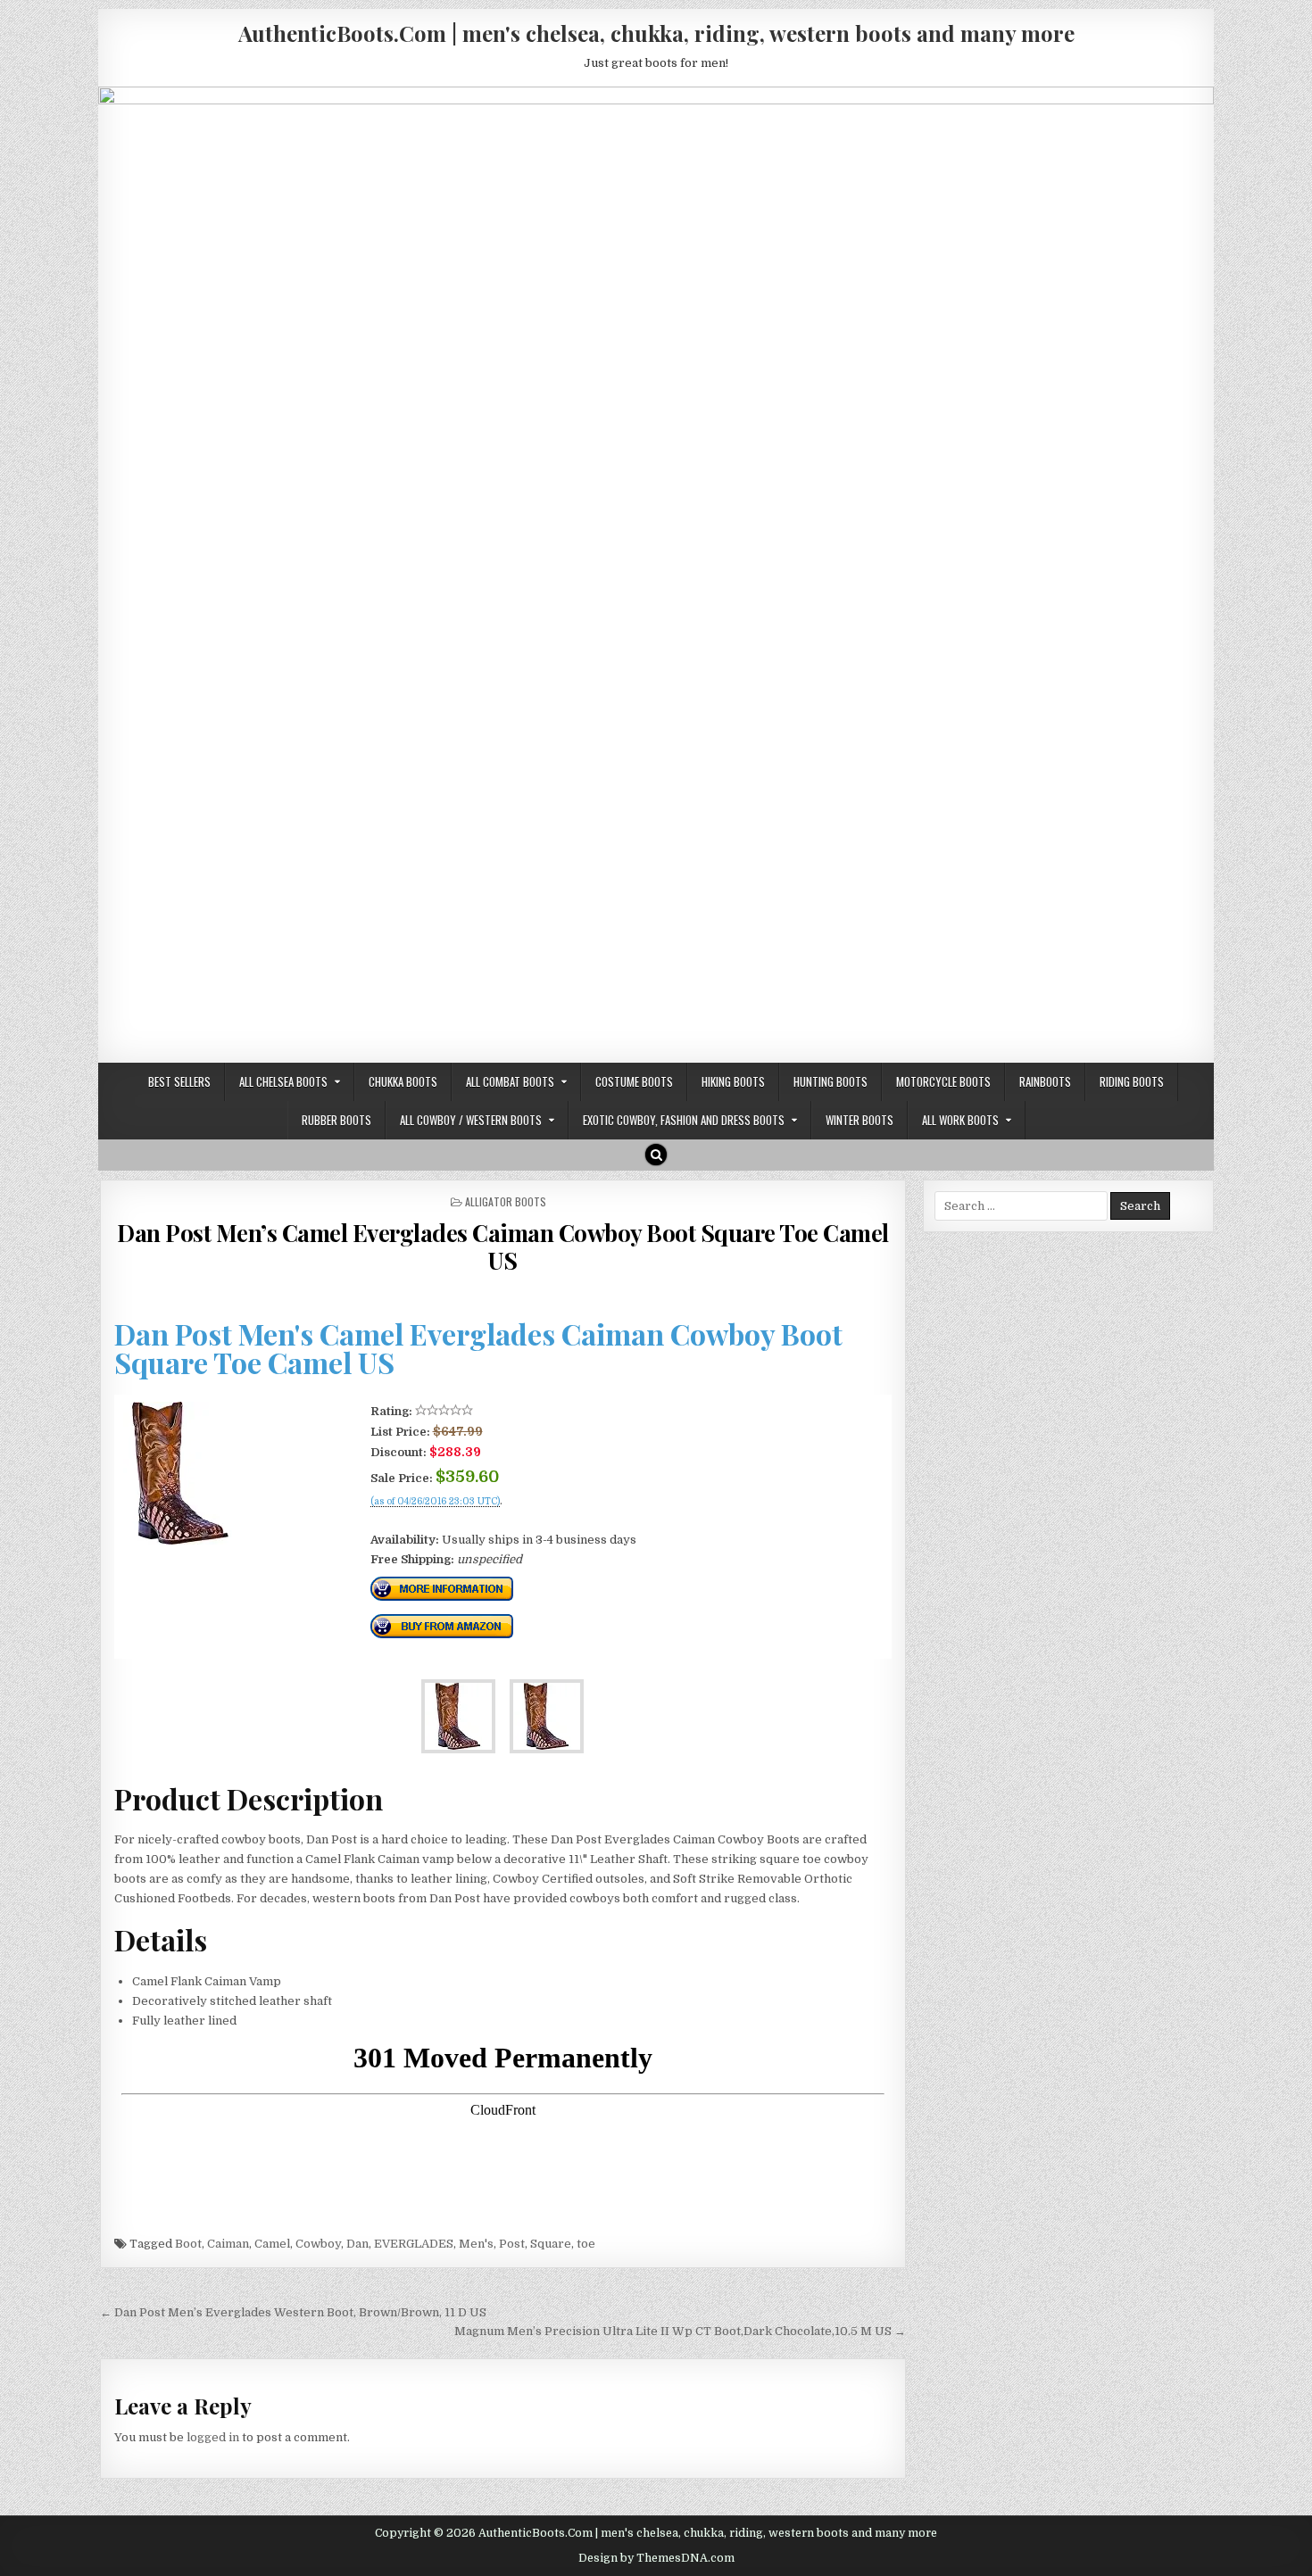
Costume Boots (634, 1081)
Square (551, 2244)
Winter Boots (859, 1120)
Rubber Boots (336, 1120)
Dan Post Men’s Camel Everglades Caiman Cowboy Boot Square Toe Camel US (503, 1247)
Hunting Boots (830, 1081)
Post (512, 2244)
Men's (476, 2244)
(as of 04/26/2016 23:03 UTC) (435, 1502)
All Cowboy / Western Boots (471, 1120)
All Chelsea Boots (283, 1081)
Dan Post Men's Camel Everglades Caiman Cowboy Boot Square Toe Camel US (478, 1348)
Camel (272, 2244)
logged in (213, 2437)
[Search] (656, 1155)
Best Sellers (179, 1081)
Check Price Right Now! (431, 1520)
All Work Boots (960, 1120)
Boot (188, 2244)
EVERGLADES (414, 2244)
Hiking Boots (733, 1081)
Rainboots (1045, 1081)
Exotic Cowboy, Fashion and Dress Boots (684, 1120)
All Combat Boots (510, 1081)
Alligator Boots (506, 1201)
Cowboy (318, 2244)
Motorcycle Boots (943, 1081)
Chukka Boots (403, 1081)
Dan (357, 2244)
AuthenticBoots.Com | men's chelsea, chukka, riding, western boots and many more (656, 33)
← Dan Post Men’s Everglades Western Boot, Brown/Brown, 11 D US (293, 2312)
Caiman (228, 2244)
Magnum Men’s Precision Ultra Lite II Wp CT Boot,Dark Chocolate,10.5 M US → (680, 2331)
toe (586, 2244)
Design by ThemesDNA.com (656, 2558)
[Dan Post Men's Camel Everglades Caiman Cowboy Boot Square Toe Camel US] (180, 1541)
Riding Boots (1132, 1081)
